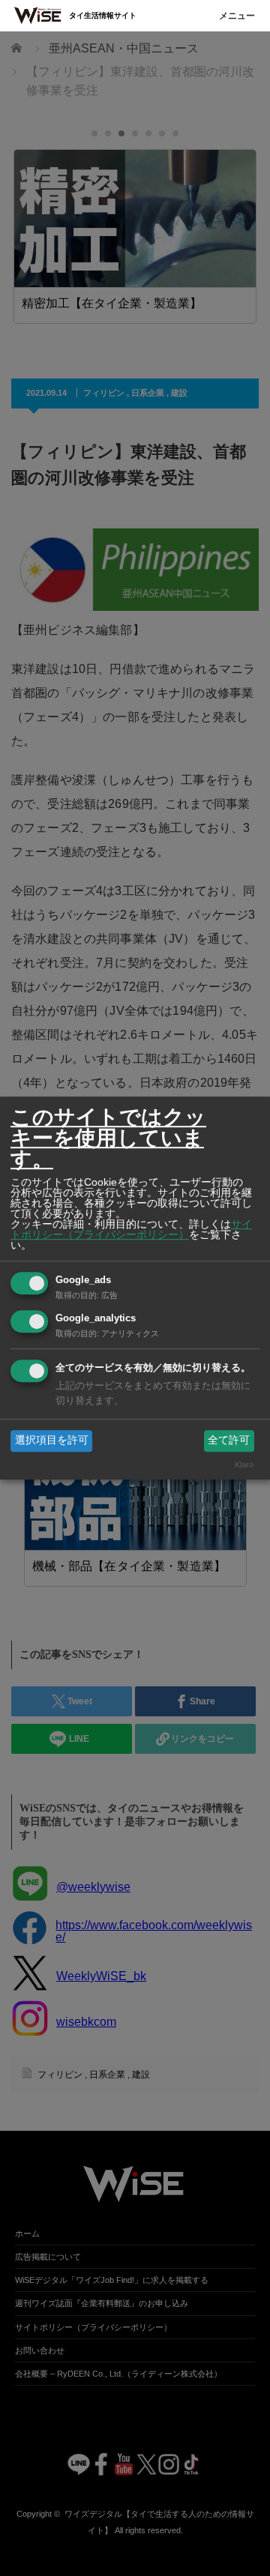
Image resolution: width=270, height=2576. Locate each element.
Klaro (244, 1465)
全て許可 (229, 1441)
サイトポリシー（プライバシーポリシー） (131, 1229)
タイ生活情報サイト (103, 15)
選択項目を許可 (52, 1441)
